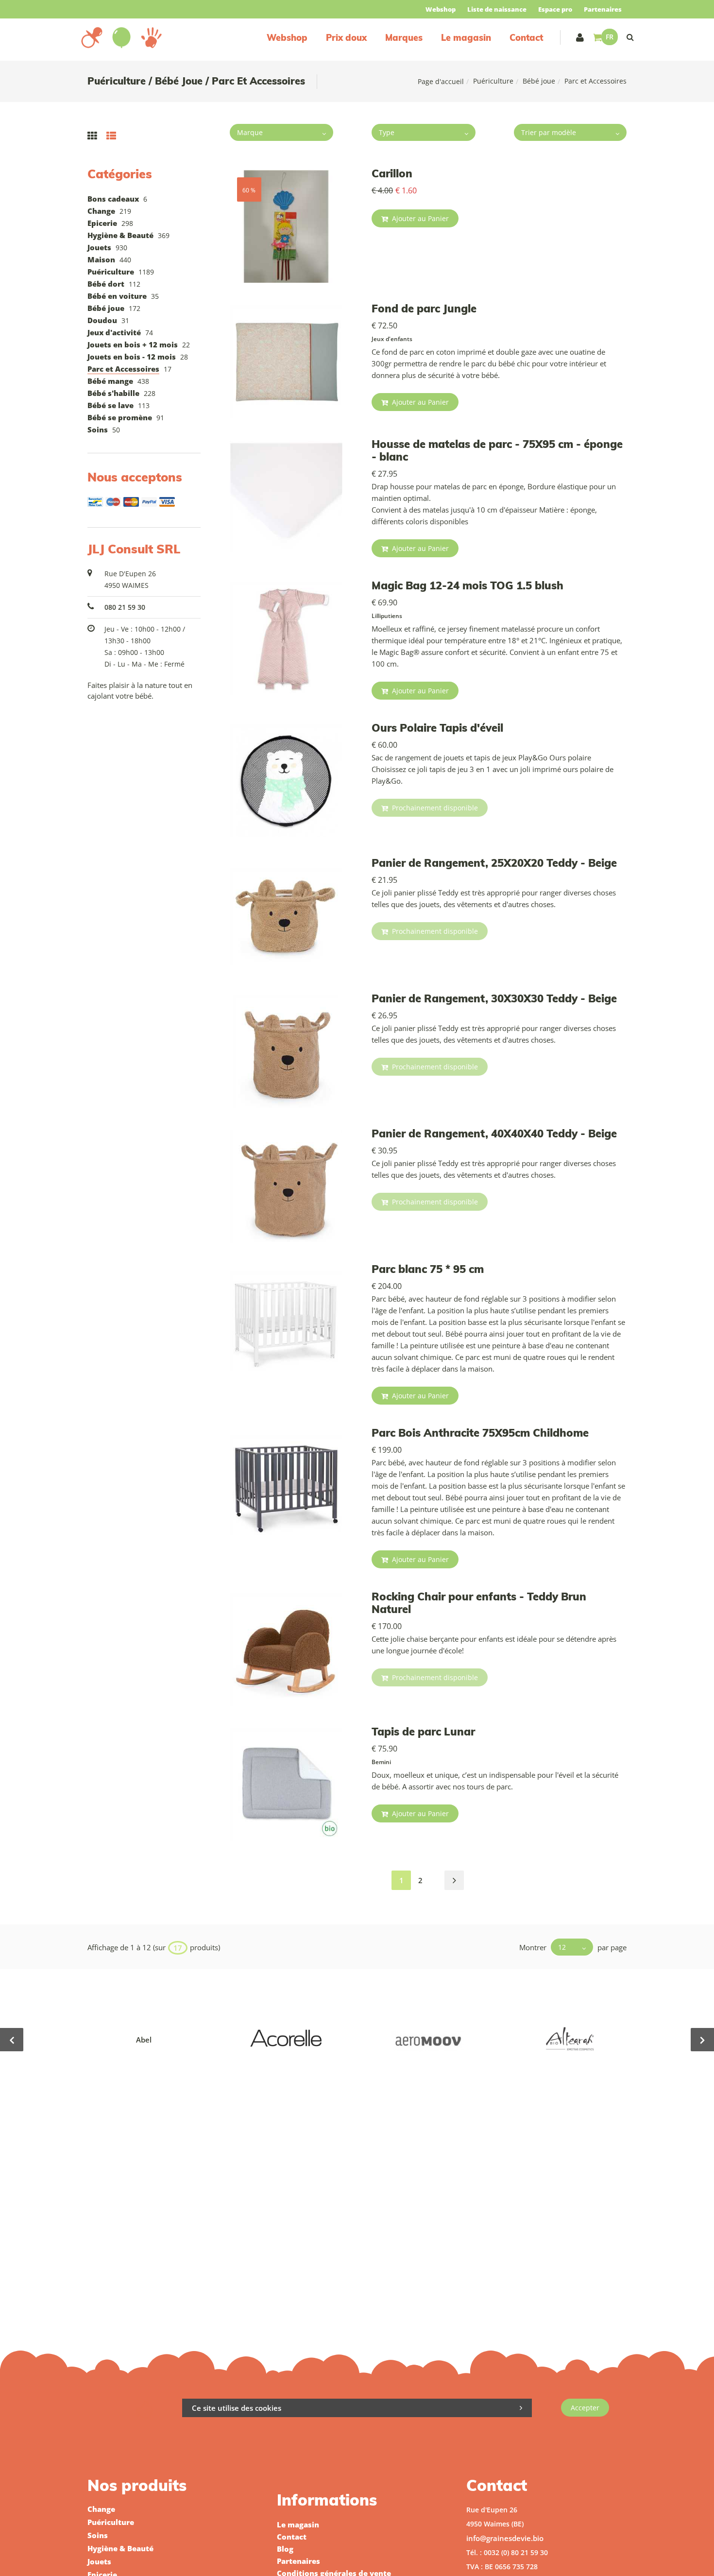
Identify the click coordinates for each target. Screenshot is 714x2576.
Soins (98, 429)
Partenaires (603, 9)
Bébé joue (539, 81)
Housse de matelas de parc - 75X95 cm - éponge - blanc (497, 450)
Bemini (381, 1762)
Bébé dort (106, 284)
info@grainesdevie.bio (505, 2538)
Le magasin (466, 38)
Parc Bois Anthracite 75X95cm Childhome (480, 1433)
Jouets (99, 247)
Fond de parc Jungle (424, 309)
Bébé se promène (120, 417)
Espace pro (555, 9)
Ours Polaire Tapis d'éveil (437, 728)
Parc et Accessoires (123, 369)
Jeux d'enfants (392, 339)
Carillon (392, 173)
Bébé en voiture (117, 296)
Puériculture (493, 81)
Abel (144, 2040)
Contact (526, 38)
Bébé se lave (110, 405)
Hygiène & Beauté (120, 235)
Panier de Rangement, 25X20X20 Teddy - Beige (494, 863)
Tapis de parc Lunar (423, 1732)
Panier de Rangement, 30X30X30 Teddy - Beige (494, 998)
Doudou (102, 320)
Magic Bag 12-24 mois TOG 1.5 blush (467, 585)
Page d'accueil (441, 81)
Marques (404, 38)
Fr (610, 37)
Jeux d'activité (114, 332)
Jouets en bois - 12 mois (132, 357)
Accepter (585, 2408)
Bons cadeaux (113, 199)
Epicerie (102, 223)
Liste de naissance (497, 9)
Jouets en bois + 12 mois (133, 344)
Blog (285, 2549)
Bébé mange (110, 381)
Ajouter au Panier (419, 218)
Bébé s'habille (113, 393)
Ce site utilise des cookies (237, 2408)
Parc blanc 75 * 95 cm (428, 1269)
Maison (101, 259)
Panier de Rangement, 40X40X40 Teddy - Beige (494, 1133)
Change (101, 211)
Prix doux (346, 38)
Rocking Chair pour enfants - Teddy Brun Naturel (479, 1603)
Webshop (441, 9)
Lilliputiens (387, 616)
